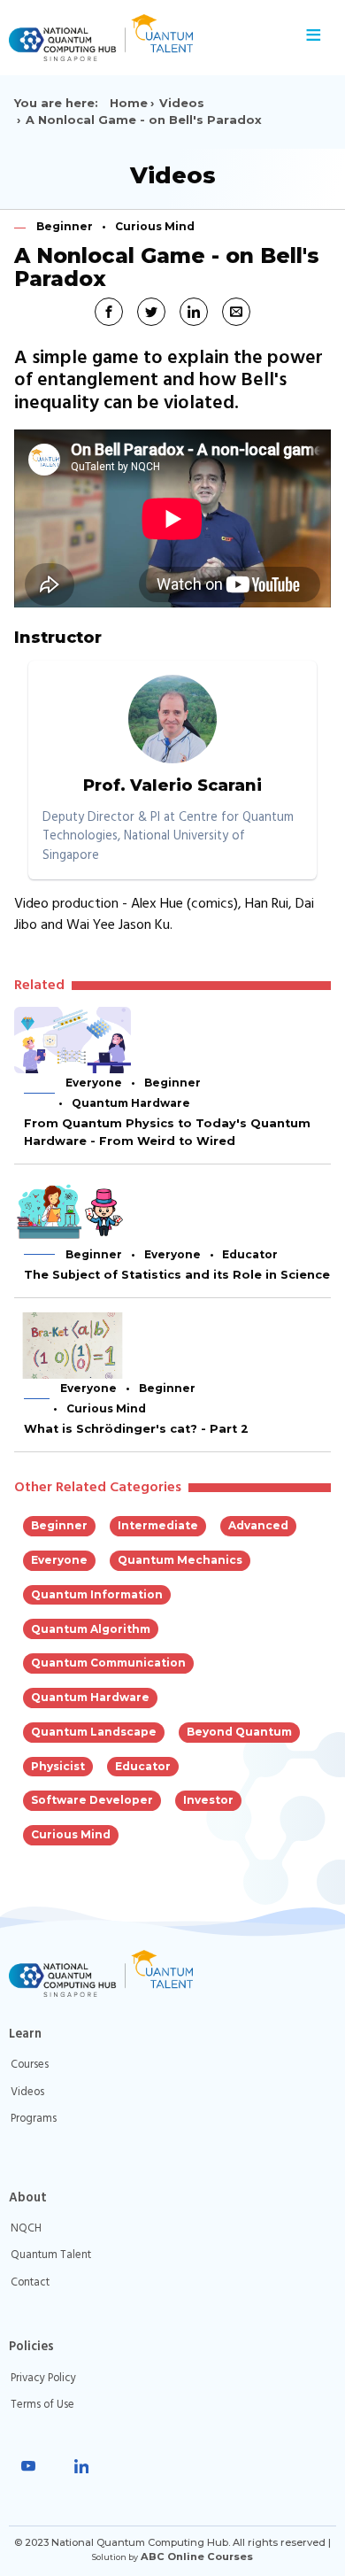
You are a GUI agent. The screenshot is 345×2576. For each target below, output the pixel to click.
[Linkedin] (81, 2466)
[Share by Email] (236, 312)
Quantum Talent (51, 2255)
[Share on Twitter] (151, 312)
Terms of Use (42, 2405)
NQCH (26, 2228)
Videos (182, 103)
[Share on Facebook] (109, 312)
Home (129, 103)
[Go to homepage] (150, 38)
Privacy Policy (43, 2378)
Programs (34, 2119)
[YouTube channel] (28, 2466)
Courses (30, 2065)
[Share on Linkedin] (194, 312)
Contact (30, 2282)
